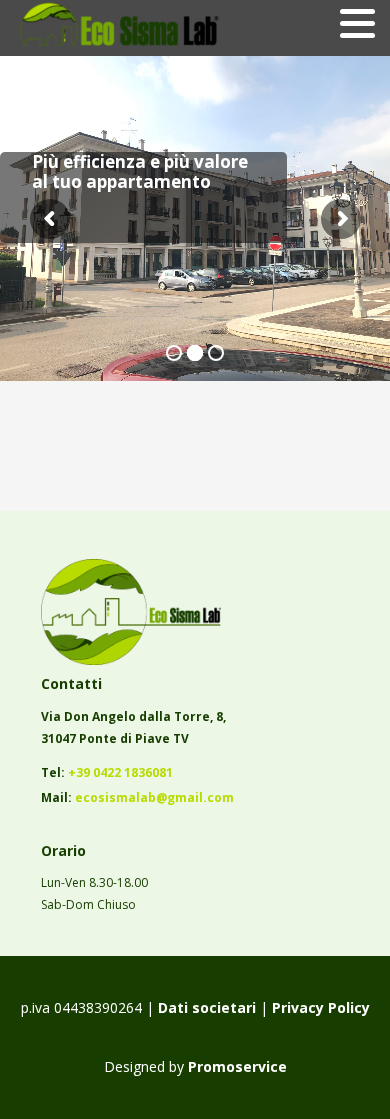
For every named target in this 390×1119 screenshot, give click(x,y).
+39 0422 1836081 (120, 772)
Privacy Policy (321, 1007)
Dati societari (205, 1007)
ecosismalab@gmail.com (154, 797)
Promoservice (237, 1066)
